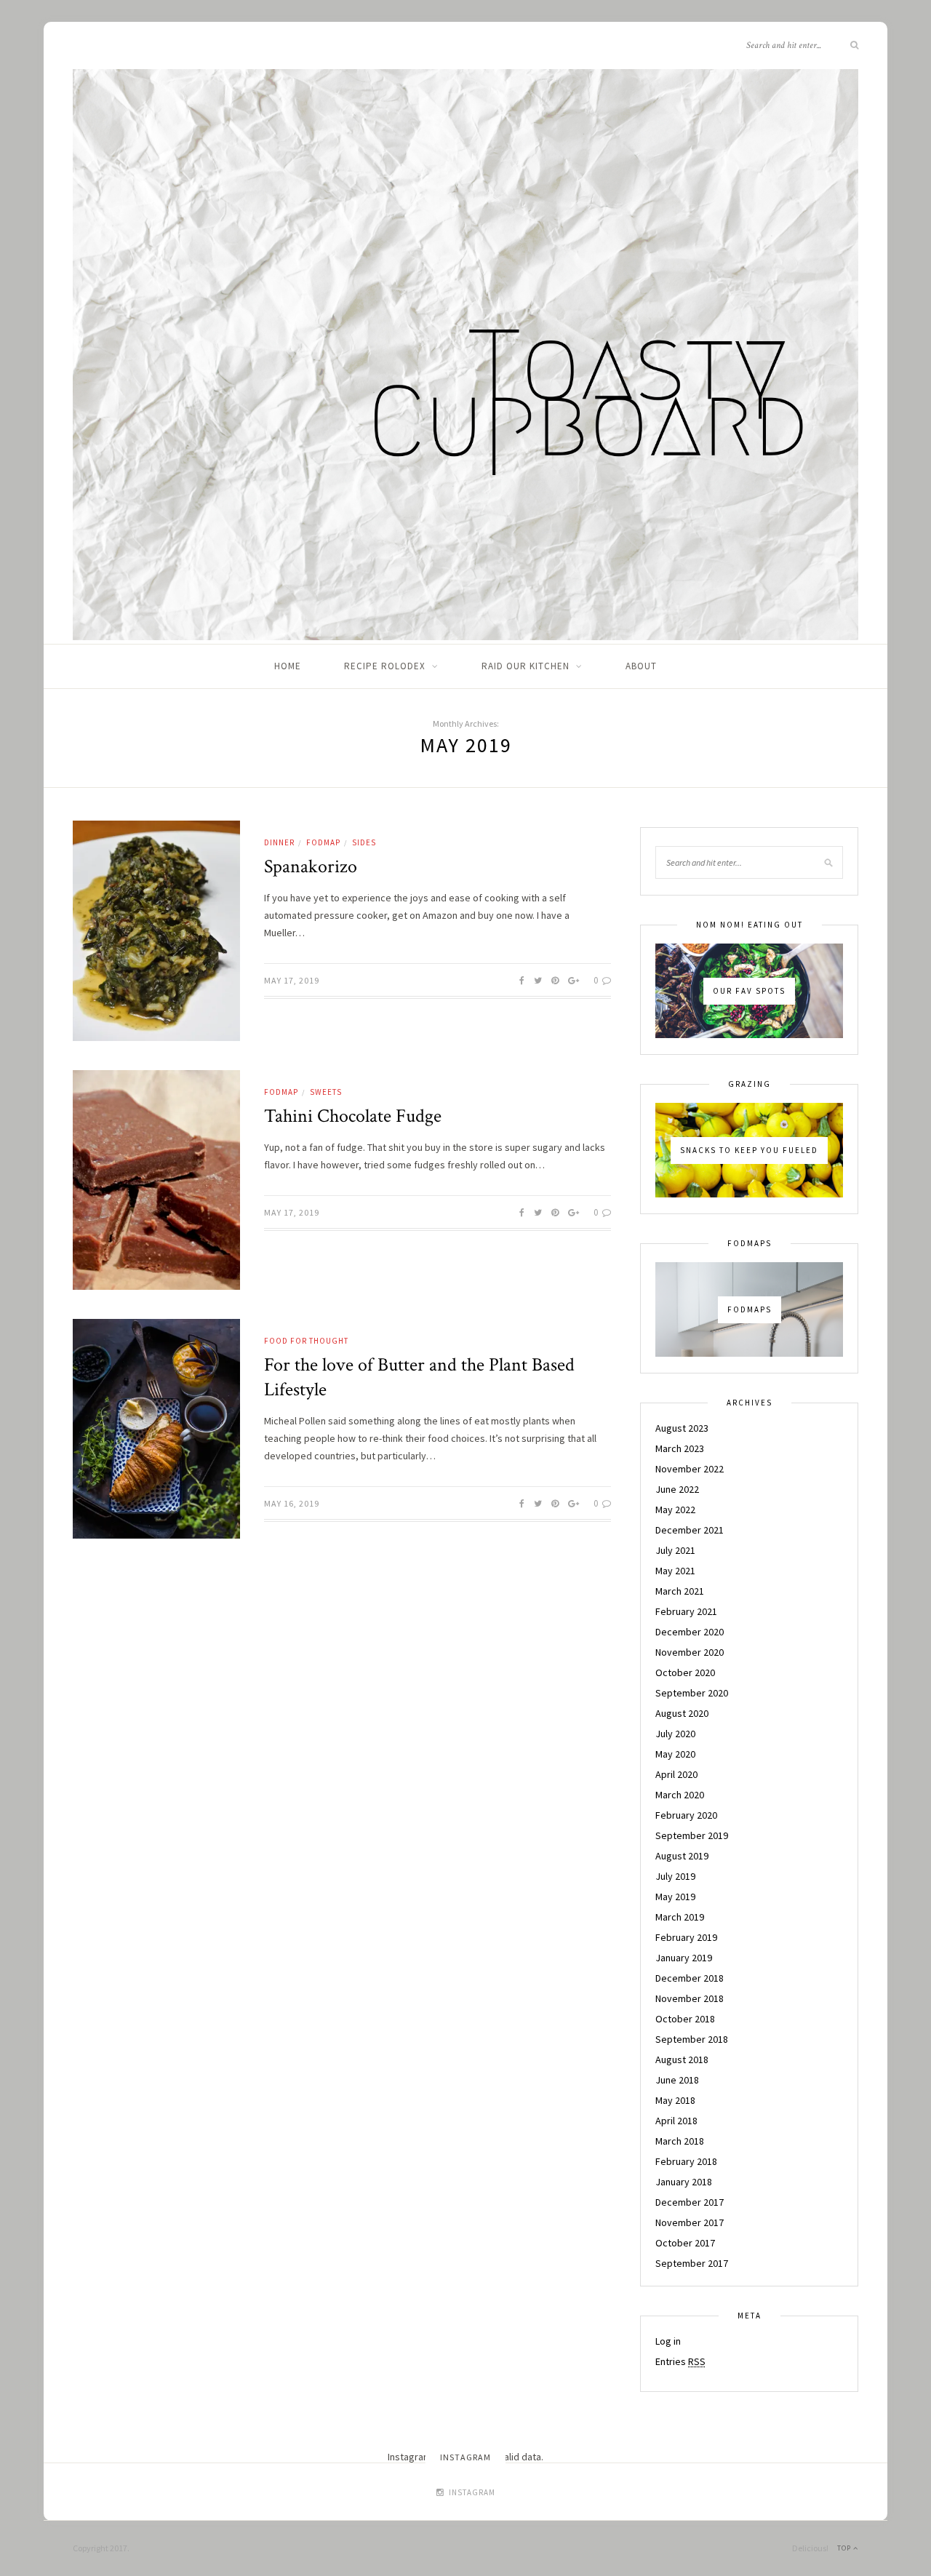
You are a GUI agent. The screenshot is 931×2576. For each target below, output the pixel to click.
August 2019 (682, 1856)
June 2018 (677, 2080)
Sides (364, 842)
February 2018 (686, 2161)
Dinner (279, 842)
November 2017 (690, 2222)
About (641, 666)
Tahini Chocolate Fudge (353, 1116)
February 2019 (686, 1937)
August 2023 (682, 1428)
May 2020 (675, 1754)
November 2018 (690, 1998)
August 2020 (682, 1713)
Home (288, 666)
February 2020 (686, 1815)
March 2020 (680, 1795)
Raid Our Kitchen (526, 666)
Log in (668, 2341)
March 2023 (680, 1448)
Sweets (326, 1092)
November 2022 (690, 1469)
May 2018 (675, 2100)
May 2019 (675, 1897)
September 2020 (692, 1693)
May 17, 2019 (292, 980)
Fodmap (323, 842)
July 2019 (675, 1876)
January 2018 (684, 2182)
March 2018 (680, 2141)
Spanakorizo (311, 866)
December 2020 (690, 1632)
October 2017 (685, 2243)
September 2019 (692, 1835)
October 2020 (685, 1672)
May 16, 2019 (292, 1503)
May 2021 (675, 1571)
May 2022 (675, 1510)
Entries (680, 2361)
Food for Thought (306, 1341)
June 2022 (677, 1489)
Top (845, 2548)
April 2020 (676, 1774)
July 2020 (675, 1734)
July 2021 (675, 1550)
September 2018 (692, 2039)
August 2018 (682, 2059)
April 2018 (676, 2121)
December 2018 (690, 1978)
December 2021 (690, 1530)
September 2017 (692, 2263)
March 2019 (680, 1917)
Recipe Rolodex (385, 666)
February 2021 (686, 1611)
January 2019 (684, 1958)
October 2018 (685, 2019)
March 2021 (680, 1591)
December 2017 (690, 2202)
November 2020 (690, 1652)
